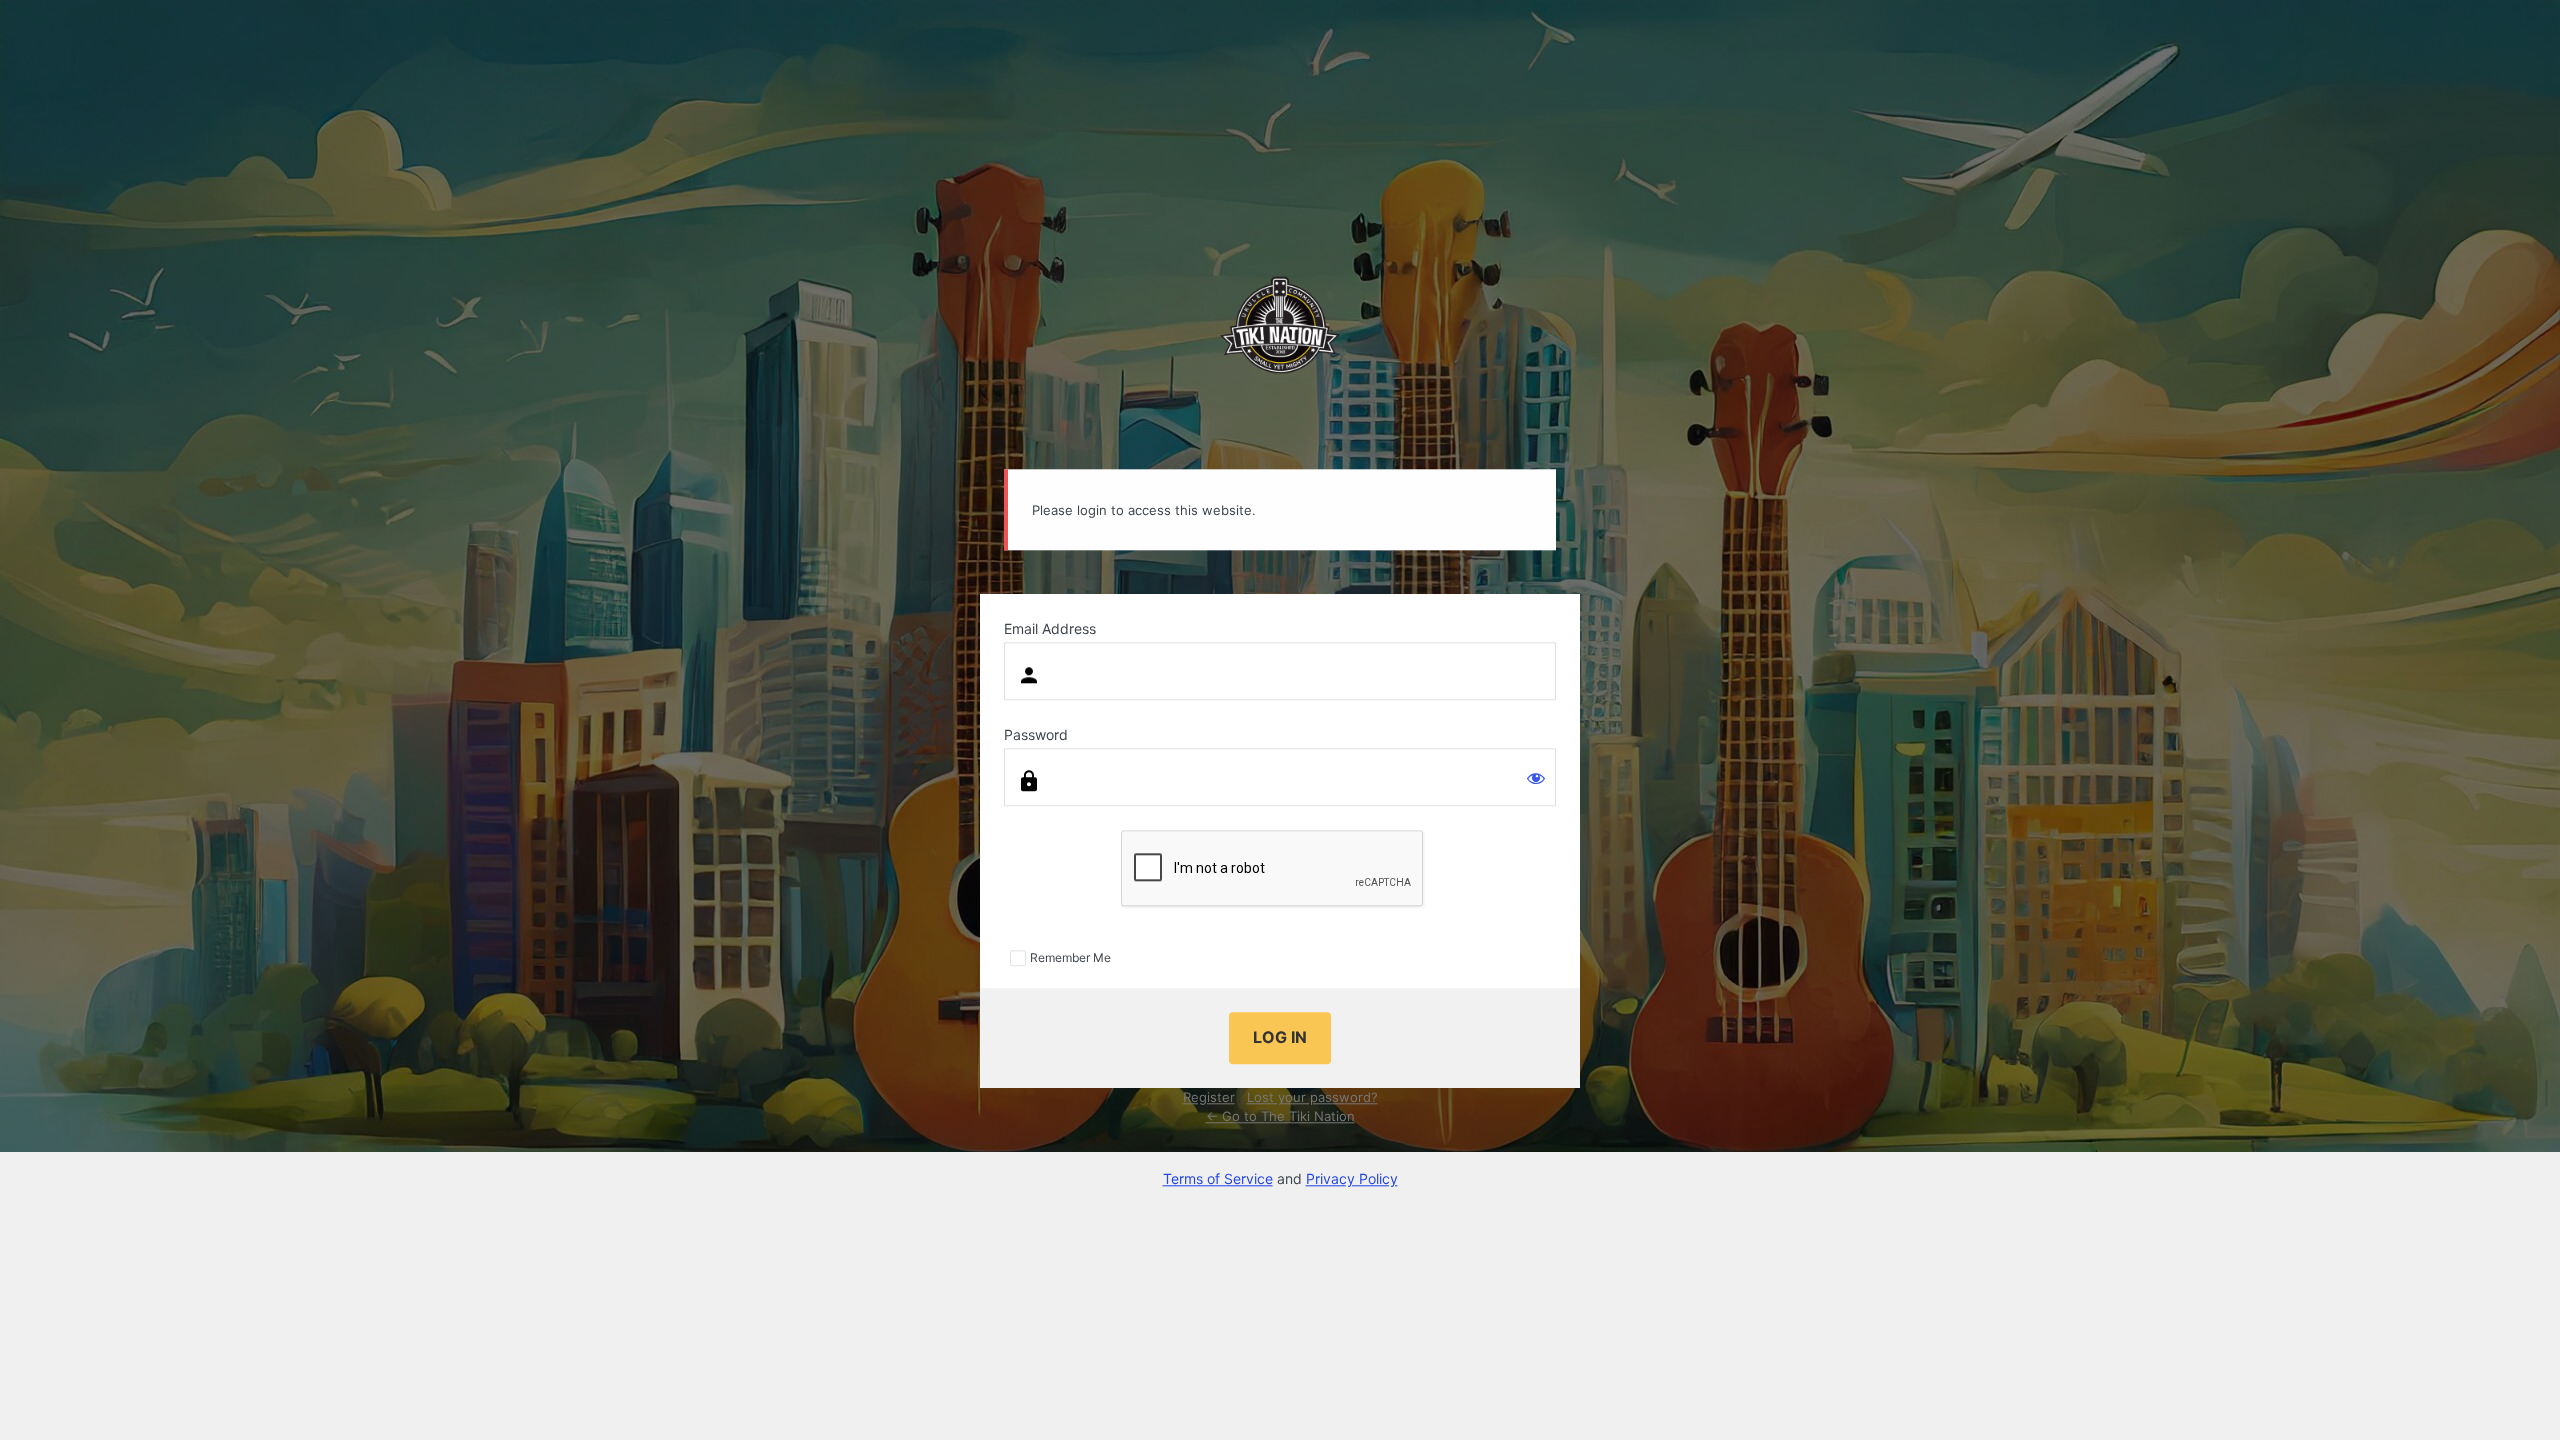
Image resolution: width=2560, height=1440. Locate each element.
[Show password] (1536, 779)
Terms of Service (1218, 1178)
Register (1209, 1097)
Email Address (1050, 629)
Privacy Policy (1352, 1178)
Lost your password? (1312, 1097)
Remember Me (1070, 957)
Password (1036, 735)
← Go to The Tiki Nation (1280, 1117)
